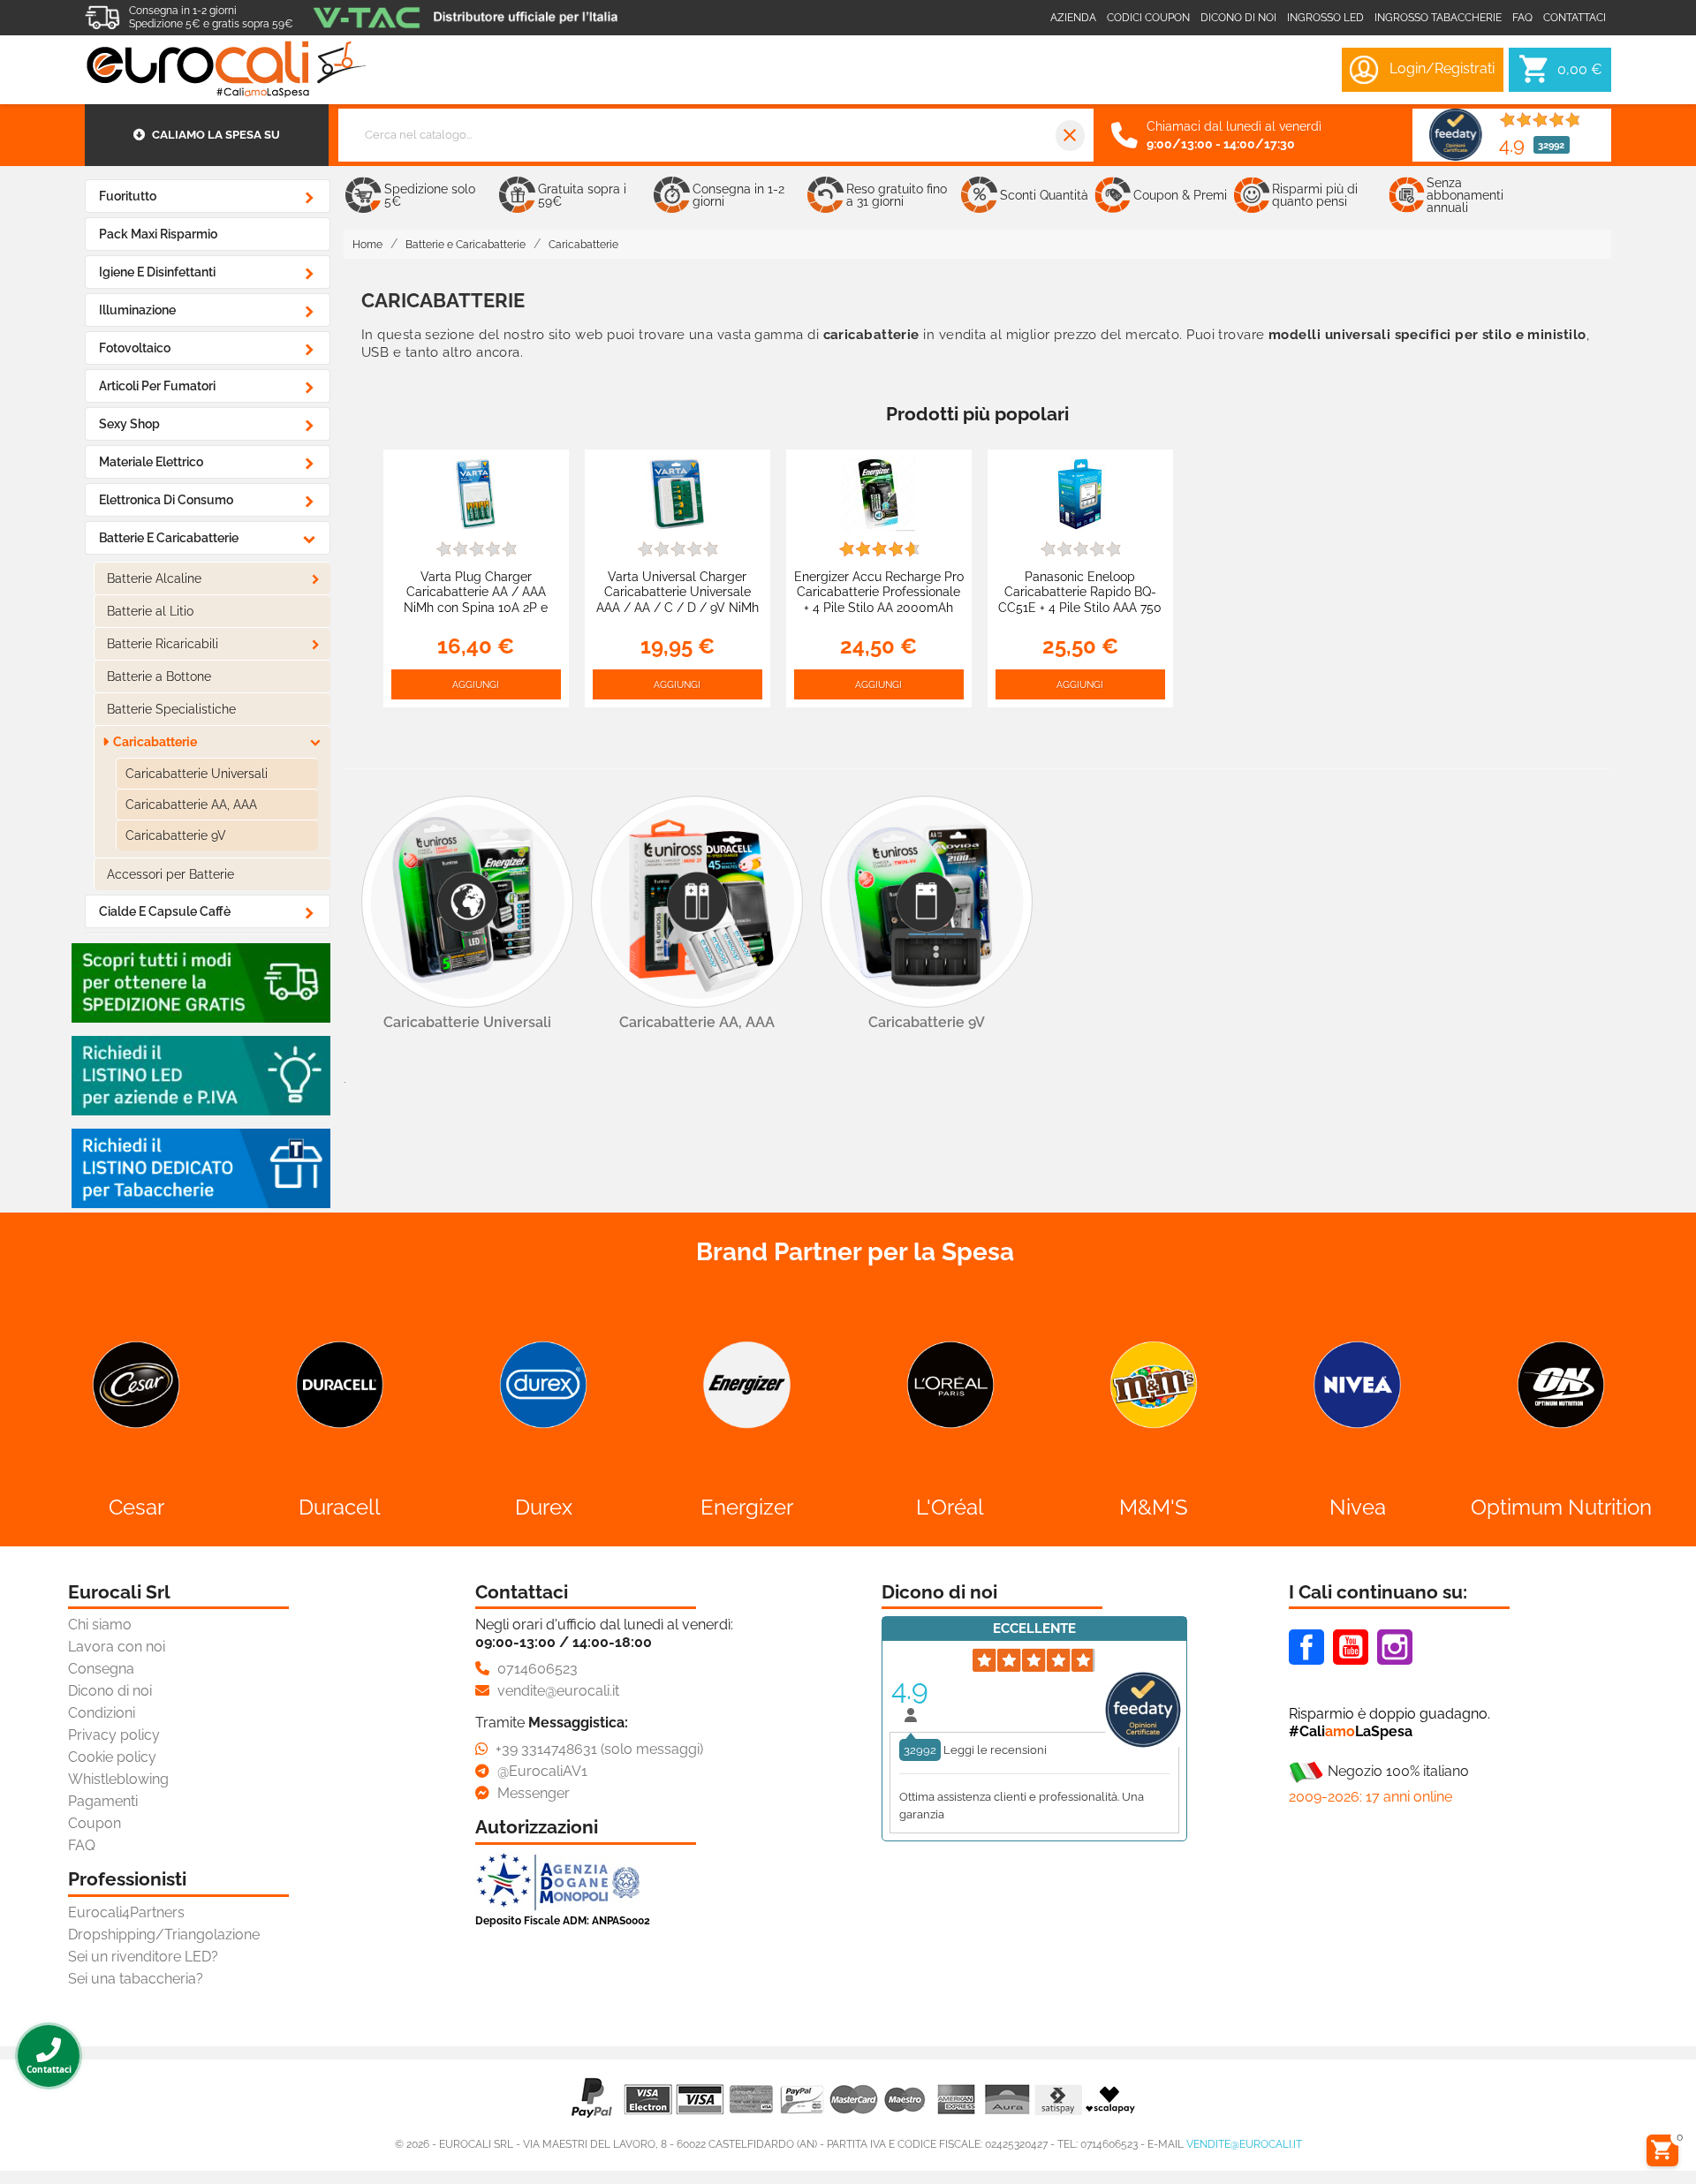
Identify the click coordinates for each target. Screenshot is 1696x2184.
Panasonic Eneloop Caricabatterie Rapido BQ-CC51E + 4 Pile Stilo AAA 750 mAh (1080, 600)
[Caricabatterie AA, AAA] (697, 902)
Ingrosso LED (1325, 18)
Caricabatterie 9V (176, 835)
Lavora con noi (117, 1647)
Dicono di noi (1238, 18)
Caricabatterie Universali (197, 774)
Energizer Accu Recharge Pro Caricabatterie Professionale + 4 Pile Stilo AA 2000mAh (879, 592)
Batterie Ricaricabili (163, 644)
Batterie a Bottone (159, 676)
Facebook (1306, 1647)
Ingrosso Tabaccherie (1438, 18)
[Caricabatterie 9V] (927, 902)
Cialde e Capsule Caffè (165, 911)
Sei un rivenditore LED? (143, 1957)
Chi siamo (100, 1625)
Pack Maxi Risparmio (158, 234)
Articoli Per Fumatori (157, 386)
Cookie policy (112, 1757)
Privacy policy (114, 1735)
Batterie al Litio (150, 611)
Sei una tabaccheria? (136, 1979)
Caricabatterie (155, 742)
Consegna (101, 1669)
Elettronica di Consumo (166, 500)
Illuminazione (137, 310)
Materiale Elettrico (151, 462)
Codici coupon (1148, 18)
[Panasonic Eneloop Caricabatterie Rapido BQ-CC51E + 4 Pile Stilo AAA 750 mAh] (1080, 493)
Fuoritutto (128, 196)
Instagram (1395, 1647)
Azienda (1073, 18)
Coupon (95, 1823)
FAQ (82, 1845)
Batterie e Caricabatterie (169, 538)
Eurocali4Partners (126, 1912)
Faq (1522, 18)
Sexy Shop (129, 424)
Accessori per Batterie (170, 874)
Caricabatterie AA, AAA (191, 805)
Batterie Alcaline (154, 578)
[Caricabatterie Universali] (467, 902)
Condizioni (102, 1713)
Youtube (1351, 1647)
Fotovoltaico (135, 348)
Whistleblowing (118, 1779)
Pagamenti (103, 1801)
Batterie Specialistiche (171, 709)
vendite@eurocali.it (1244, 2144)
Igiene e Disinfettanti (157, 272)
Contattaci (1575, 18)
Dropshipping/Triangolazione (164, 1935)
